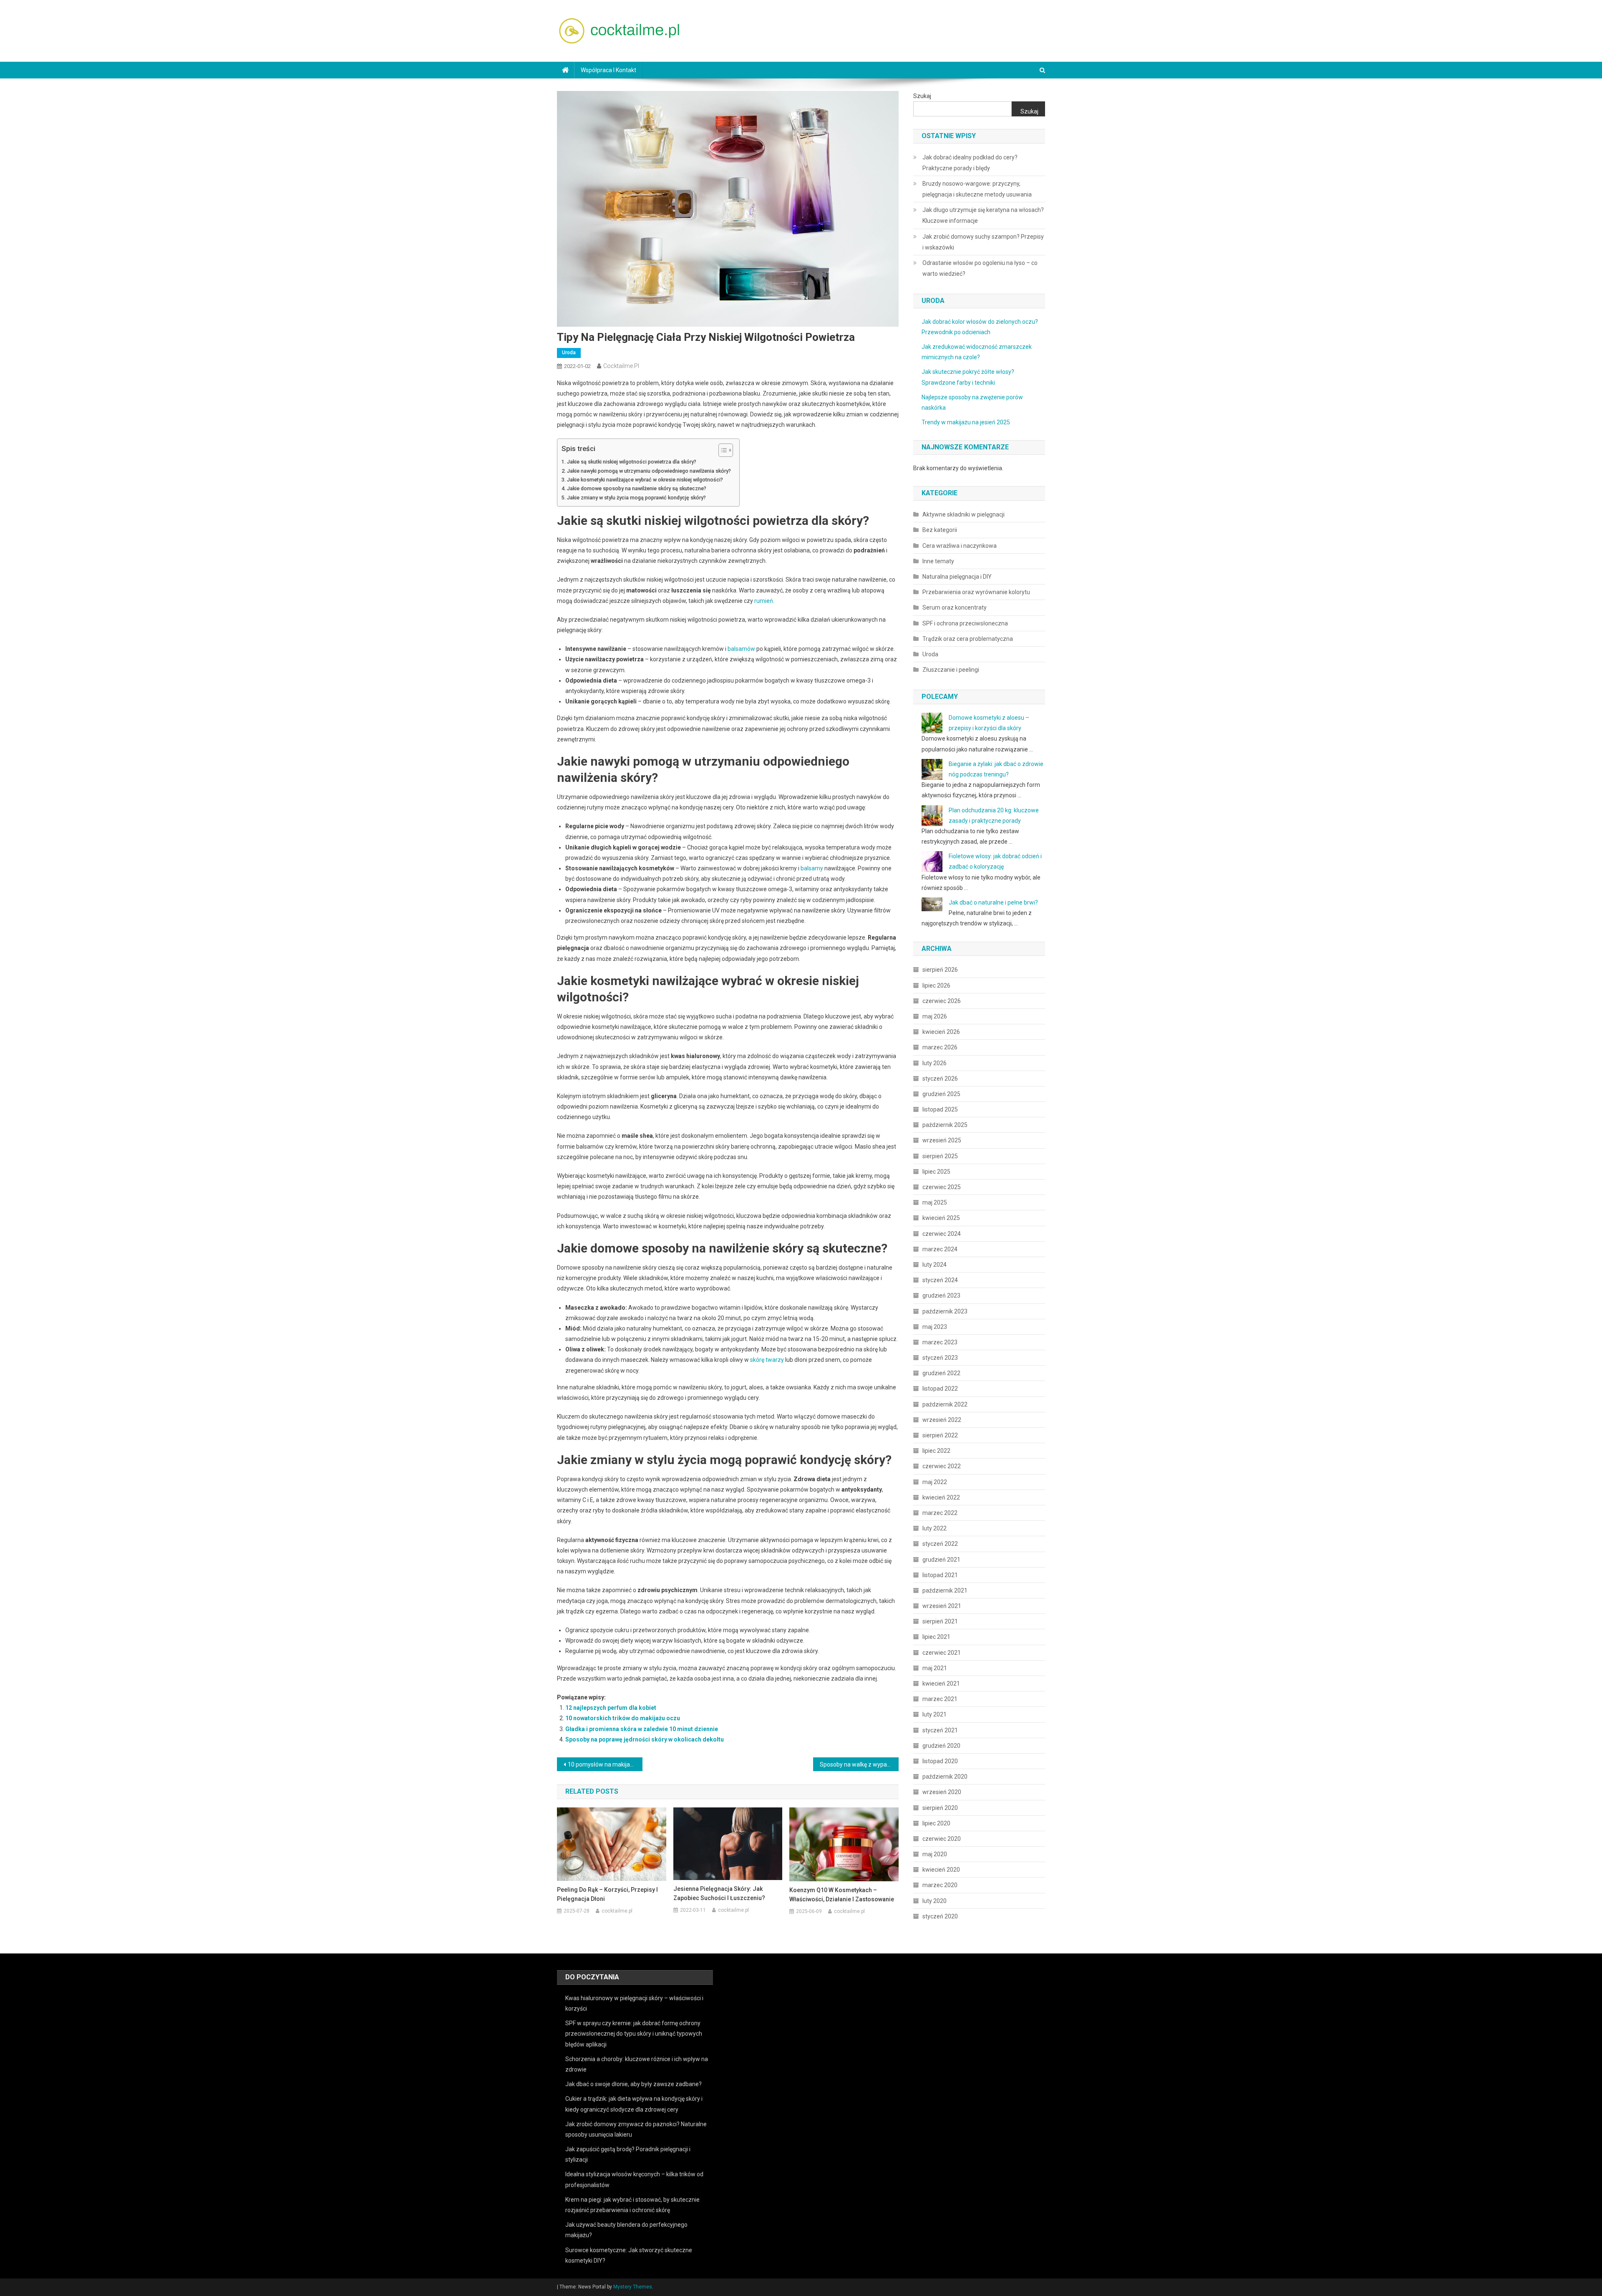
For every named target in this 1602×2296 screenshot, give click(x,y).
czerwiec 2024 (942, 1234)
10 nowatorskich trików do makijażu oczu (623, 1718)
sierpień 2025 (940, 1156)
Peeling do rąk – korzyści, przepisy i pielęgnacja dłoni (607, 1894)
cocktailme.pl (621, 366)
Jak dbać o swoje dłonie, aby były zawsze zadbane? (633, 2084)
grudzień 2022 (941, 1373)
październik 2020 (945, 1777)
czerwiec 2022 (942, 1466)
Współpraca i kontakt (608, 70)
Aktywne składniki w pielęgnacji (963, 514)
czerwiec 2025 (942, 1187)
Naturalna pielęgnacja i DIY (957, 577)
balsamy (812, 868)
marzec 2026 (940, 1047)
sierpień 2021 (940, 1621)
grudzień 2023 (941, 1295)
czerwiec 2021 (942, 1653)
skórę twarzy (767, 1360)
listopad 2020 (940, 1761)
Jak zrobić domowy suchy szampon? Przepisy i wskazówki (983, 242)
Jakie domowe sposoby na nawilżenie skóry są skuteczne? (637, 488)
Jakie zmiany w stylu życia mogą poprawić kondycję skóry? (636, 498)
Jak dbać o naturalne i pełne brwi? (993, 902)
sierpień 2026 (940, 970)
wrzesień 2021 (942, 1606)
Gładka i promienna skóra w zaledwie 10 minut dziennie (642, 1729)
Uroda (569, 353)
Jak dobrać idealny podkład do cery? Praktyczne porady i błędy (970, 163)
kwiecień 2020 (941, 1870)
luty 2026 (934, 1063)
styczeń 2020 (940, 1916)
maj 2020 (935, 1854)
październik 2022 (945, 1404)
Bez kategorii (940, 530)
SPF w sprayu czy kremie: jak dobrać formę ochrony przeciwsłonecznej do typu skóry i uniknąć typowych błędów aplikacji (634, 2034)
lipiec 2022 (936, 1451)
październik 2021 (945, 1590)
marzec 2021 (940, 1699)
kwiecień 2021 (941, 1684)
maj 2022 (935, 1482)
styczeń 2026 (940, 1079)
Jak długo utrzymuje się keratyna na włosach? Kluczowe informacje (983, 215)
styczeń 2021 (940, 1730)
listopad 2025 (940, 1109)
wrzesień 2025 (942, 1140)
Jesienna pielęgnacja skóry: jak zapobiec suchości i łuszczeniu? (719, 1893)
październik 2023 (945, 1311)
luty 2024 (934, 1265)
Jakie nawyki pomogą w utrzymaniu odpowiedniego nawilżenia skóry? (649, 471)
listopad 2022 (940, 1389)
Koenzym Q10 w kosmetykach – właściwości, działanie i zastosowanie (842, 1895)
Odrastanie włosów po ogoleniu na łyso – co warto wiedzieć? (980, 268)
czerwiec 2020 (942, 1839)
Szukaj (922, 96)
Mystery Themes (633, 2287)
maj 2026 (935, 1016)
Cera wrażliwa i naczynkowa (960, 546)
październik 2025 (945, 1125)
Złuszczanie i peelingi (951, 670)
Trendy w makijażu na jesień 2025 (966, 422)
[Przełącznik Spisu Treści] (722, 450)
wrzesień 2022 (942, 1420)
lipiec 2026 (936, 985)
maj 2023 (935, 1327)
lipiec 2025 (936, 1172)
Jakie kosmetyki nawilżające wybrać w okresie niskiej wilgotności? (645, 480)
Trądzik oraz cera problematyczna (968, 639)
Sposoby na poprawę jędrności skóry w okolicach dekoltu (645, 1739)
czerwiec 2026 (942, 1001)
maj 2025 (935, 1202)
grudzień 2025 (941, 1094)
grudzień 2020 (941, 1746)
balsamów (741, 649)
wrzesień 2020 (942, 1792)
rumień (764, 601)
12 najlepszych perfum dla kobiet (611, 1708)
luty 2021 (934, 1714)
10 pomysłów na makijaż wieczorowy (605, 1764)
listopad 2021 (940, 1575)
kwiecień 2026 (941, 1032)
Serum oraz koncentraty (955, 607)
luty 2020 (934, 1901)
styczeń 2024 (940, 1280)
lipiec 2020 (936, 1823)
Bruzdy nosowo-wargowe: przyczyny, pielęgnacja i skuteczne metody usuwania (977, 189)
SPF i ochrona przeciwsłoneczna (965, 623)
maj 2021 (935, 1668)
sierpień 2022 (940, 1435)
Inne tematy (938, 561)
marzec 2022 (940, 1513)
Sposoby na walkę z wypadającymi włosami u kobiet (859, 1764)
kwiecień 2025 (941, 1218)
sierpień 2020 (940, 1808)
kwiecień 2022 (941, 1497)
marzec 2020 (940, 1885)
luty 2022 (934, 1528)
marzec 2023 (940, 1342)
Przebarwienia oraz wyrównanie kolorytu (976, 592)
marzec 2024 (940, 1249)
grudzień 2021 (941, 1560)
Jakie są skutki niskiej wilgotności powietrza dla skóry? (632, 462)
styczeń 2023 (940, 1358)
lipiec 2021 (936, 1637)
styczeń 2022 (940, 1544)
